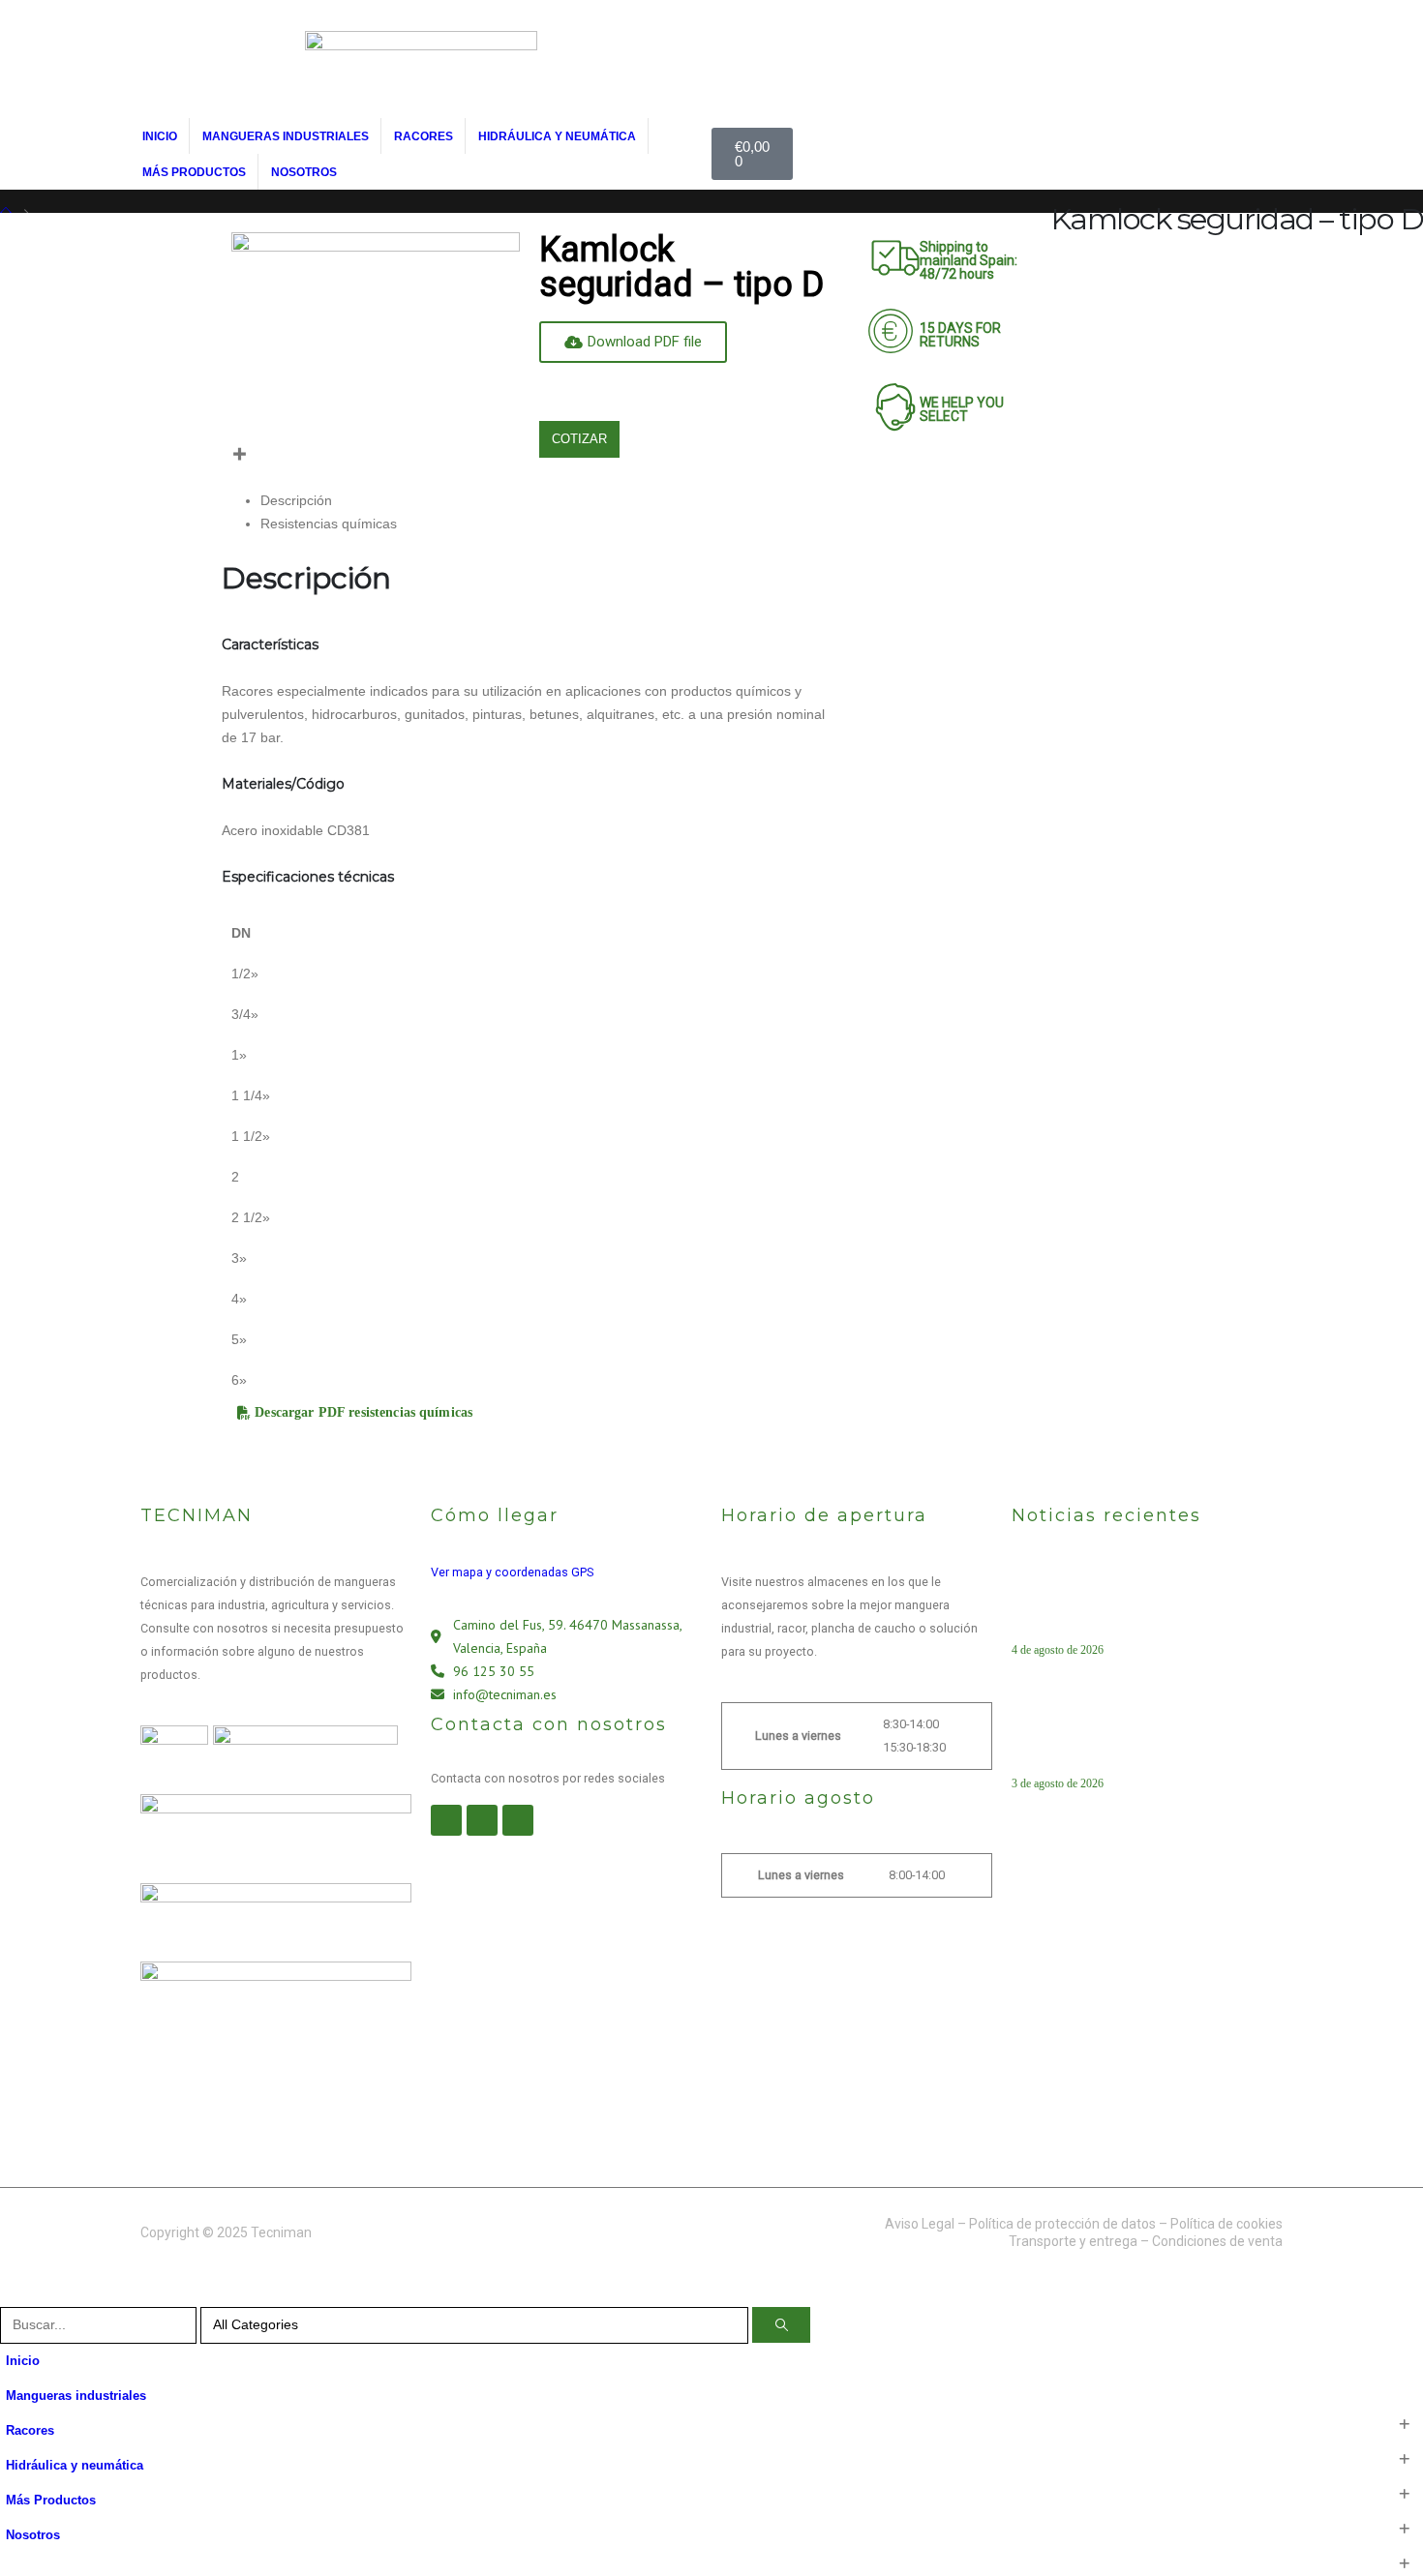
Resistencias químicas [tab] (329, 524)
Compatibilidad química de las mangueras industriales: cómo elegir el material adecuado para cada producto (1139, 1606)
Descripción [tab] (296, 500)
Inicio (160, 136)
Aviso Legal (920, 2224)
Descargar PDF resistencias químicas (362, 1413)
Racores (424, 136)
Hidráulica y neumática (557, 136)
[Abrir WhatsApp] (1375, 2527)
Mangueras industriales (286, 136)
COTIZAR (579, 439)
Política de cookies (1226, 2224)
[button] (12, 2295)
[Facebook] (446, 1820)
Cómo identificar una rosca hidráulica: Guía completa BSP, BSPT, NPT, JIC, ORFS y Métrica (1141, 1740)
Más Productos (194, 172)
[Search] (781, 2325)
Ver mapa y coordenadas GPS (512, 1572)
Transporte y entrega (1073, 2241)
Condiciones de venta (1217, 2241)
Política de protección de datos (1062, 2224)
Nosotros (304, 172)
